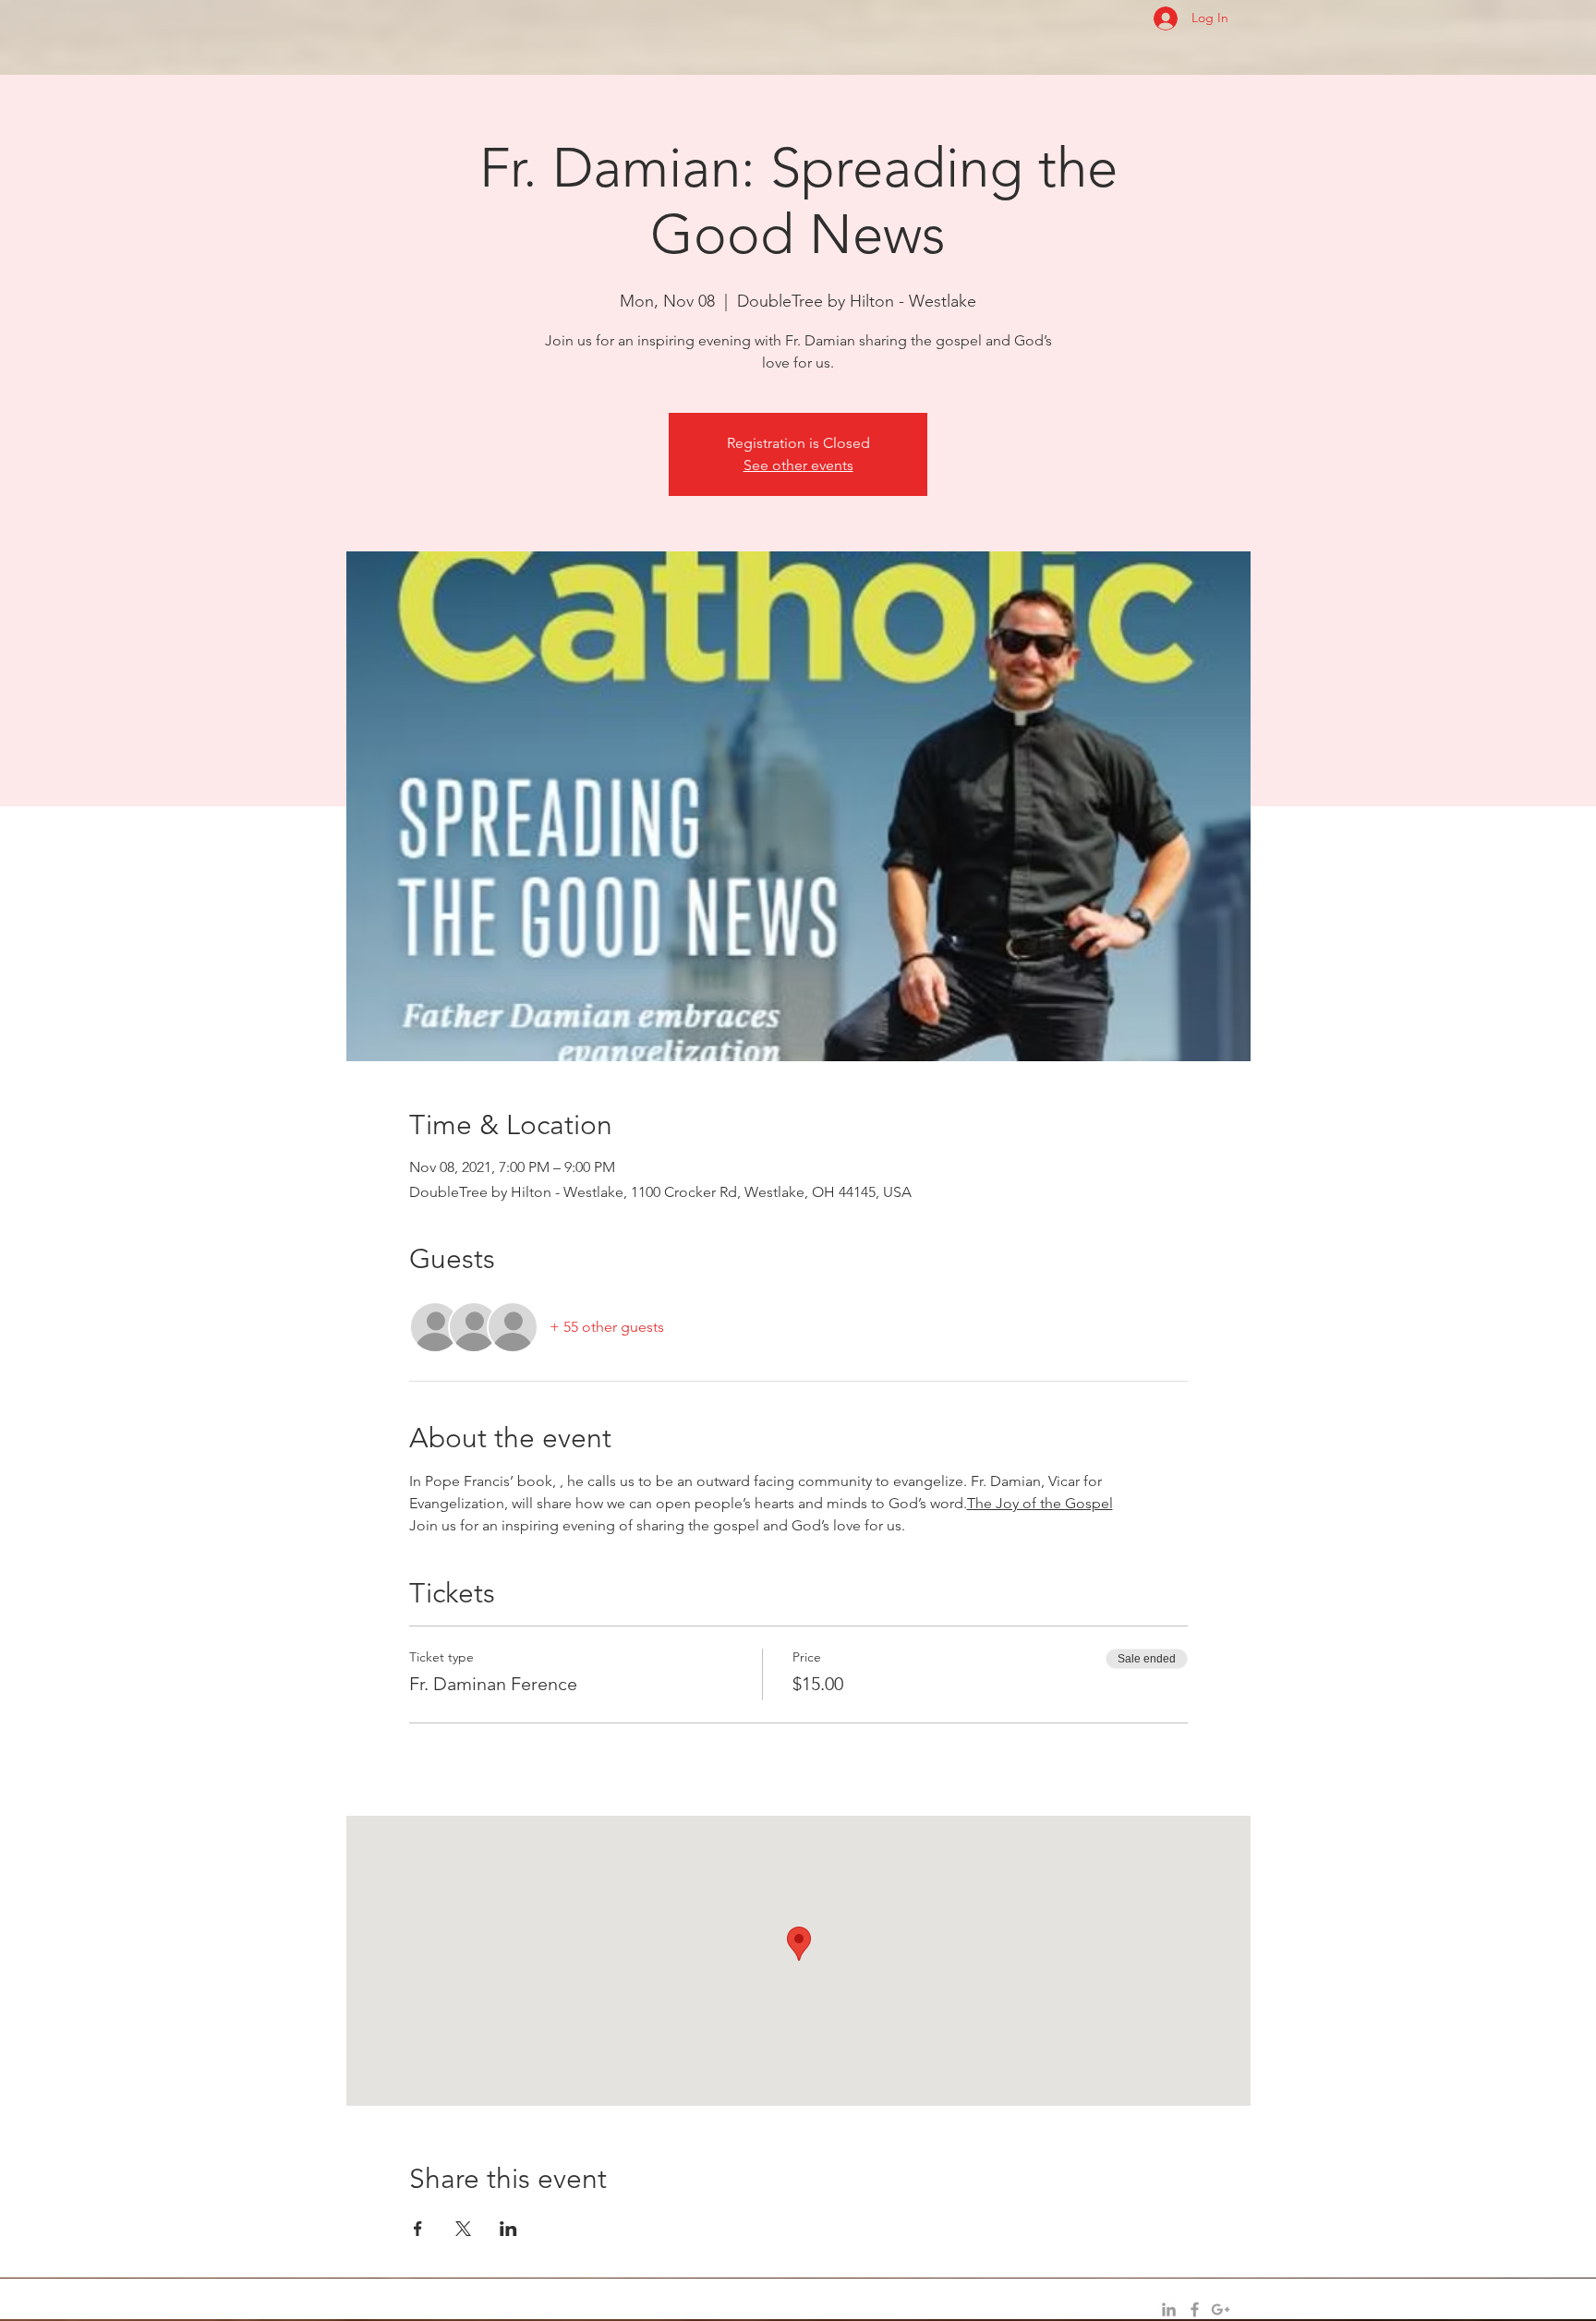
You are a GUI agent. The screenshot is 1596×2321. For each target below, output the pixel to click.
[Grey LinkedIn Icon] (1169, 2309)
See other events (798, 465)
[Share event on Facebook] (418, 2229)
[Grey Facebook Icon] (1195, 2309)
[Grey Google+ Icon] (1221, 2309)
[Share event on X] (463, 2229)
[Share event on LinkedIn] (508, 2229)
